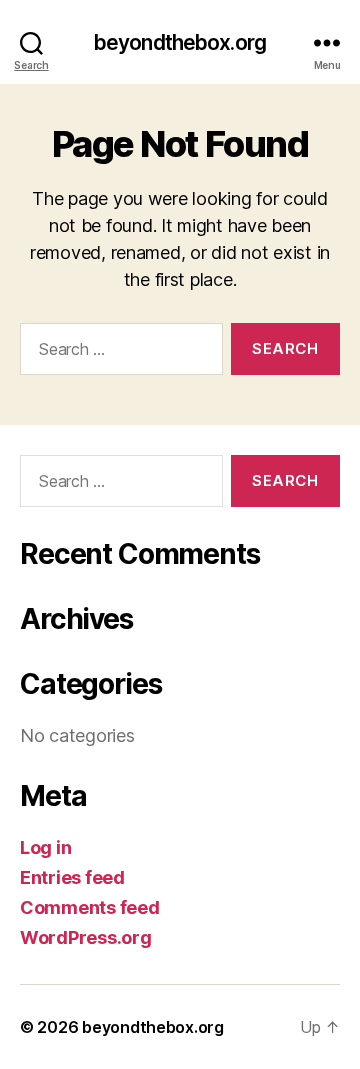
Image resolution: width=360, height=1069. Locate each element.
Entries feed (72, 877)
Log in (45, 847)
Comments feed (90, 907)
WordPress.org (86, 937)
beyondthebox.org (180, 42)
